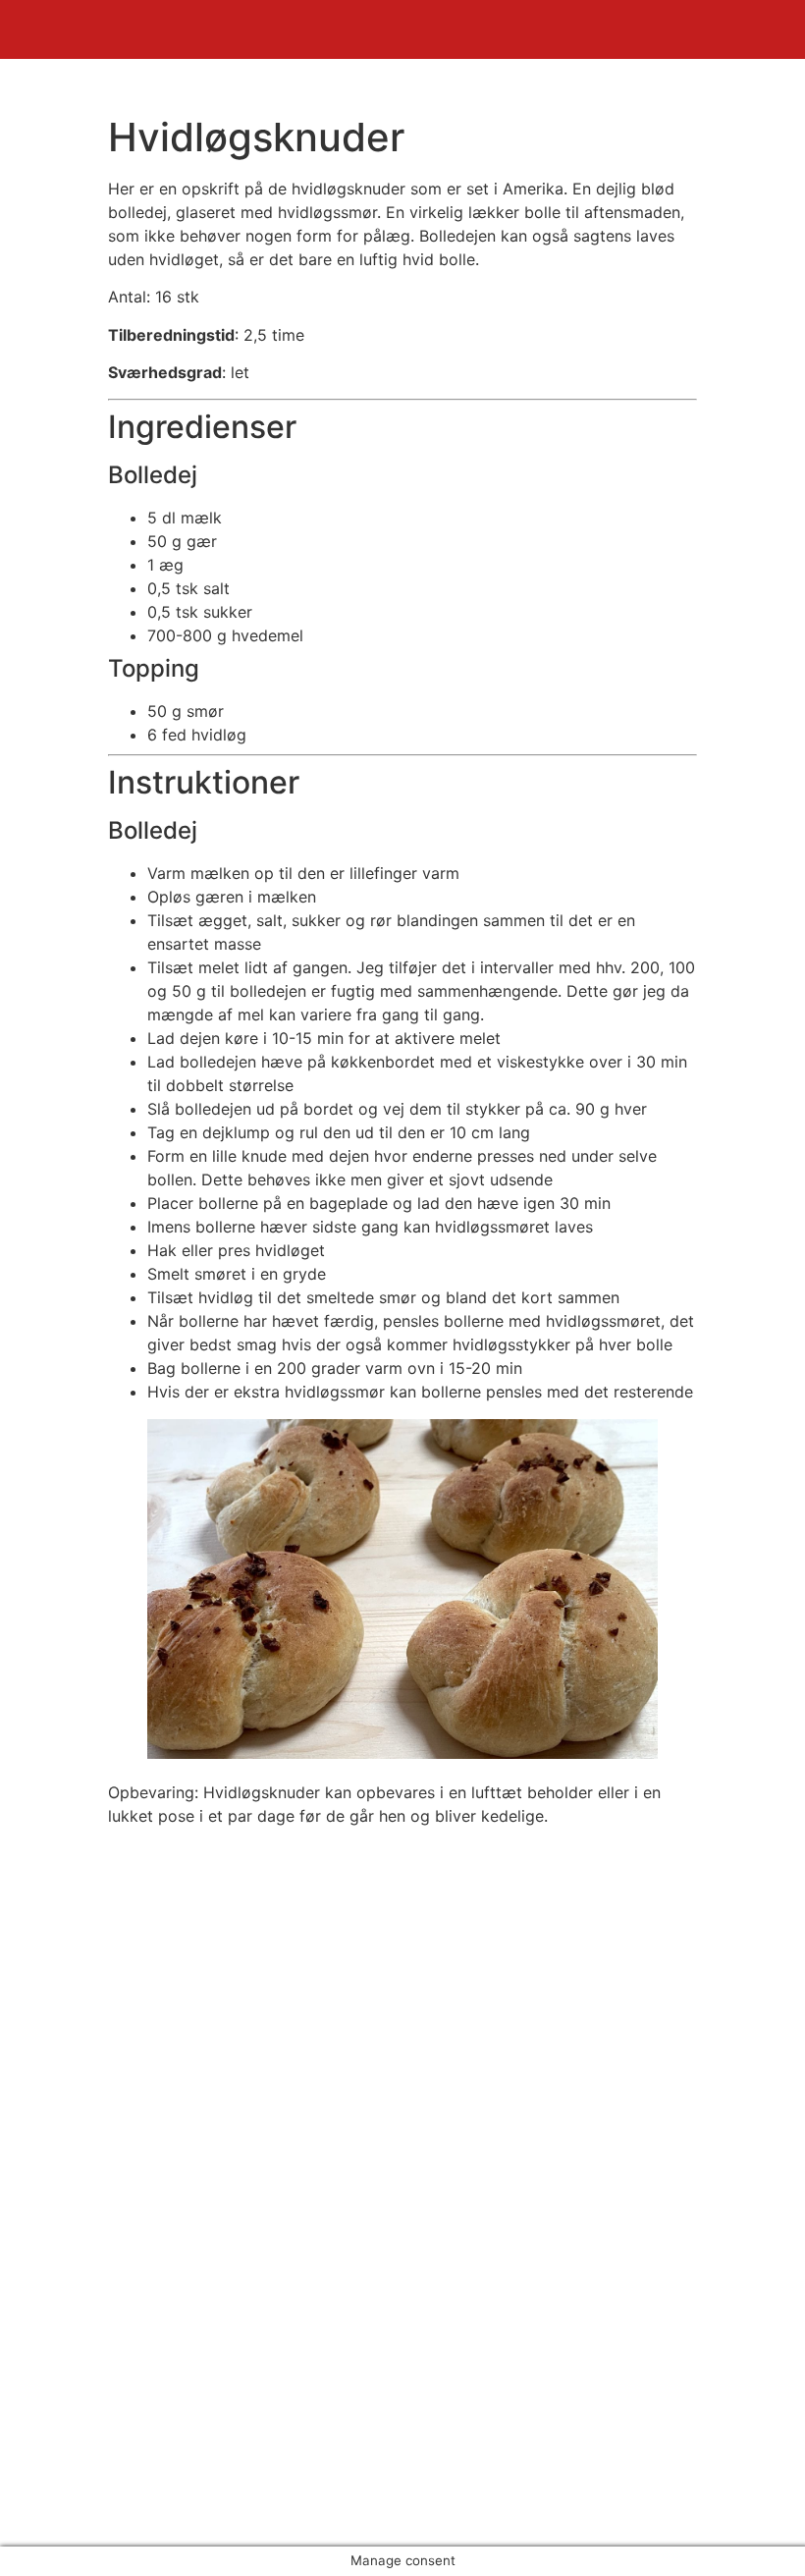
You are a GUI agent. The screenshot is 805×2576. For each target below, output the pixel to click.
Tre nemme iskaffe (108, 2350)
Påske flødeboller (104, 2279)
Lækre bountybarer (111, 2327)
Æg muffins (82, 2256)
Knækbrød (78, 2303)
